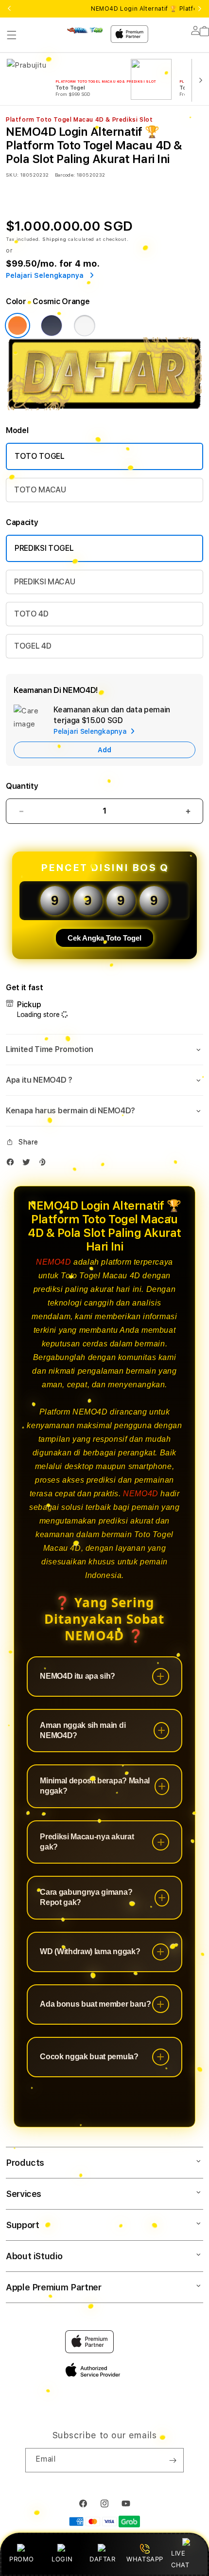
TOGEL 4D (33, 646)
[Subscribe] (173, 2460)
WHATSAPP (145, 2559)
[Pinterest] (44, 1164)
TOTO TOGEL (40, 456)
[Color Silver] (85, 326)
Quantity (22, 786)
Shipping (54, 239)
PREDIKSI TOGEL (44, 548)
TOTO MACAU (40, 490)
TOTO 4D (31, 614)
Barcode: (65, 175)
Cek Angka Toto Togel (104, 938)
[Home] (85, 30)
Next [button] (200, 9)
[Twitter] (29, 1164)
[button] (12, 35)
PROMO (22, 2559)
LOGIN (62, 2559)
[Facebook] (13, 1164)
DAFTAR (103, 2559)
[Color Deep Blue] (52, 326)
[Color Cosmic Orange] (17, 326)
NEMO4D (54, 1262)
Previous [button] (9, 9)
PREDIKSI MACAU (45, 582)
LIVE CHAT (180, 2559)
